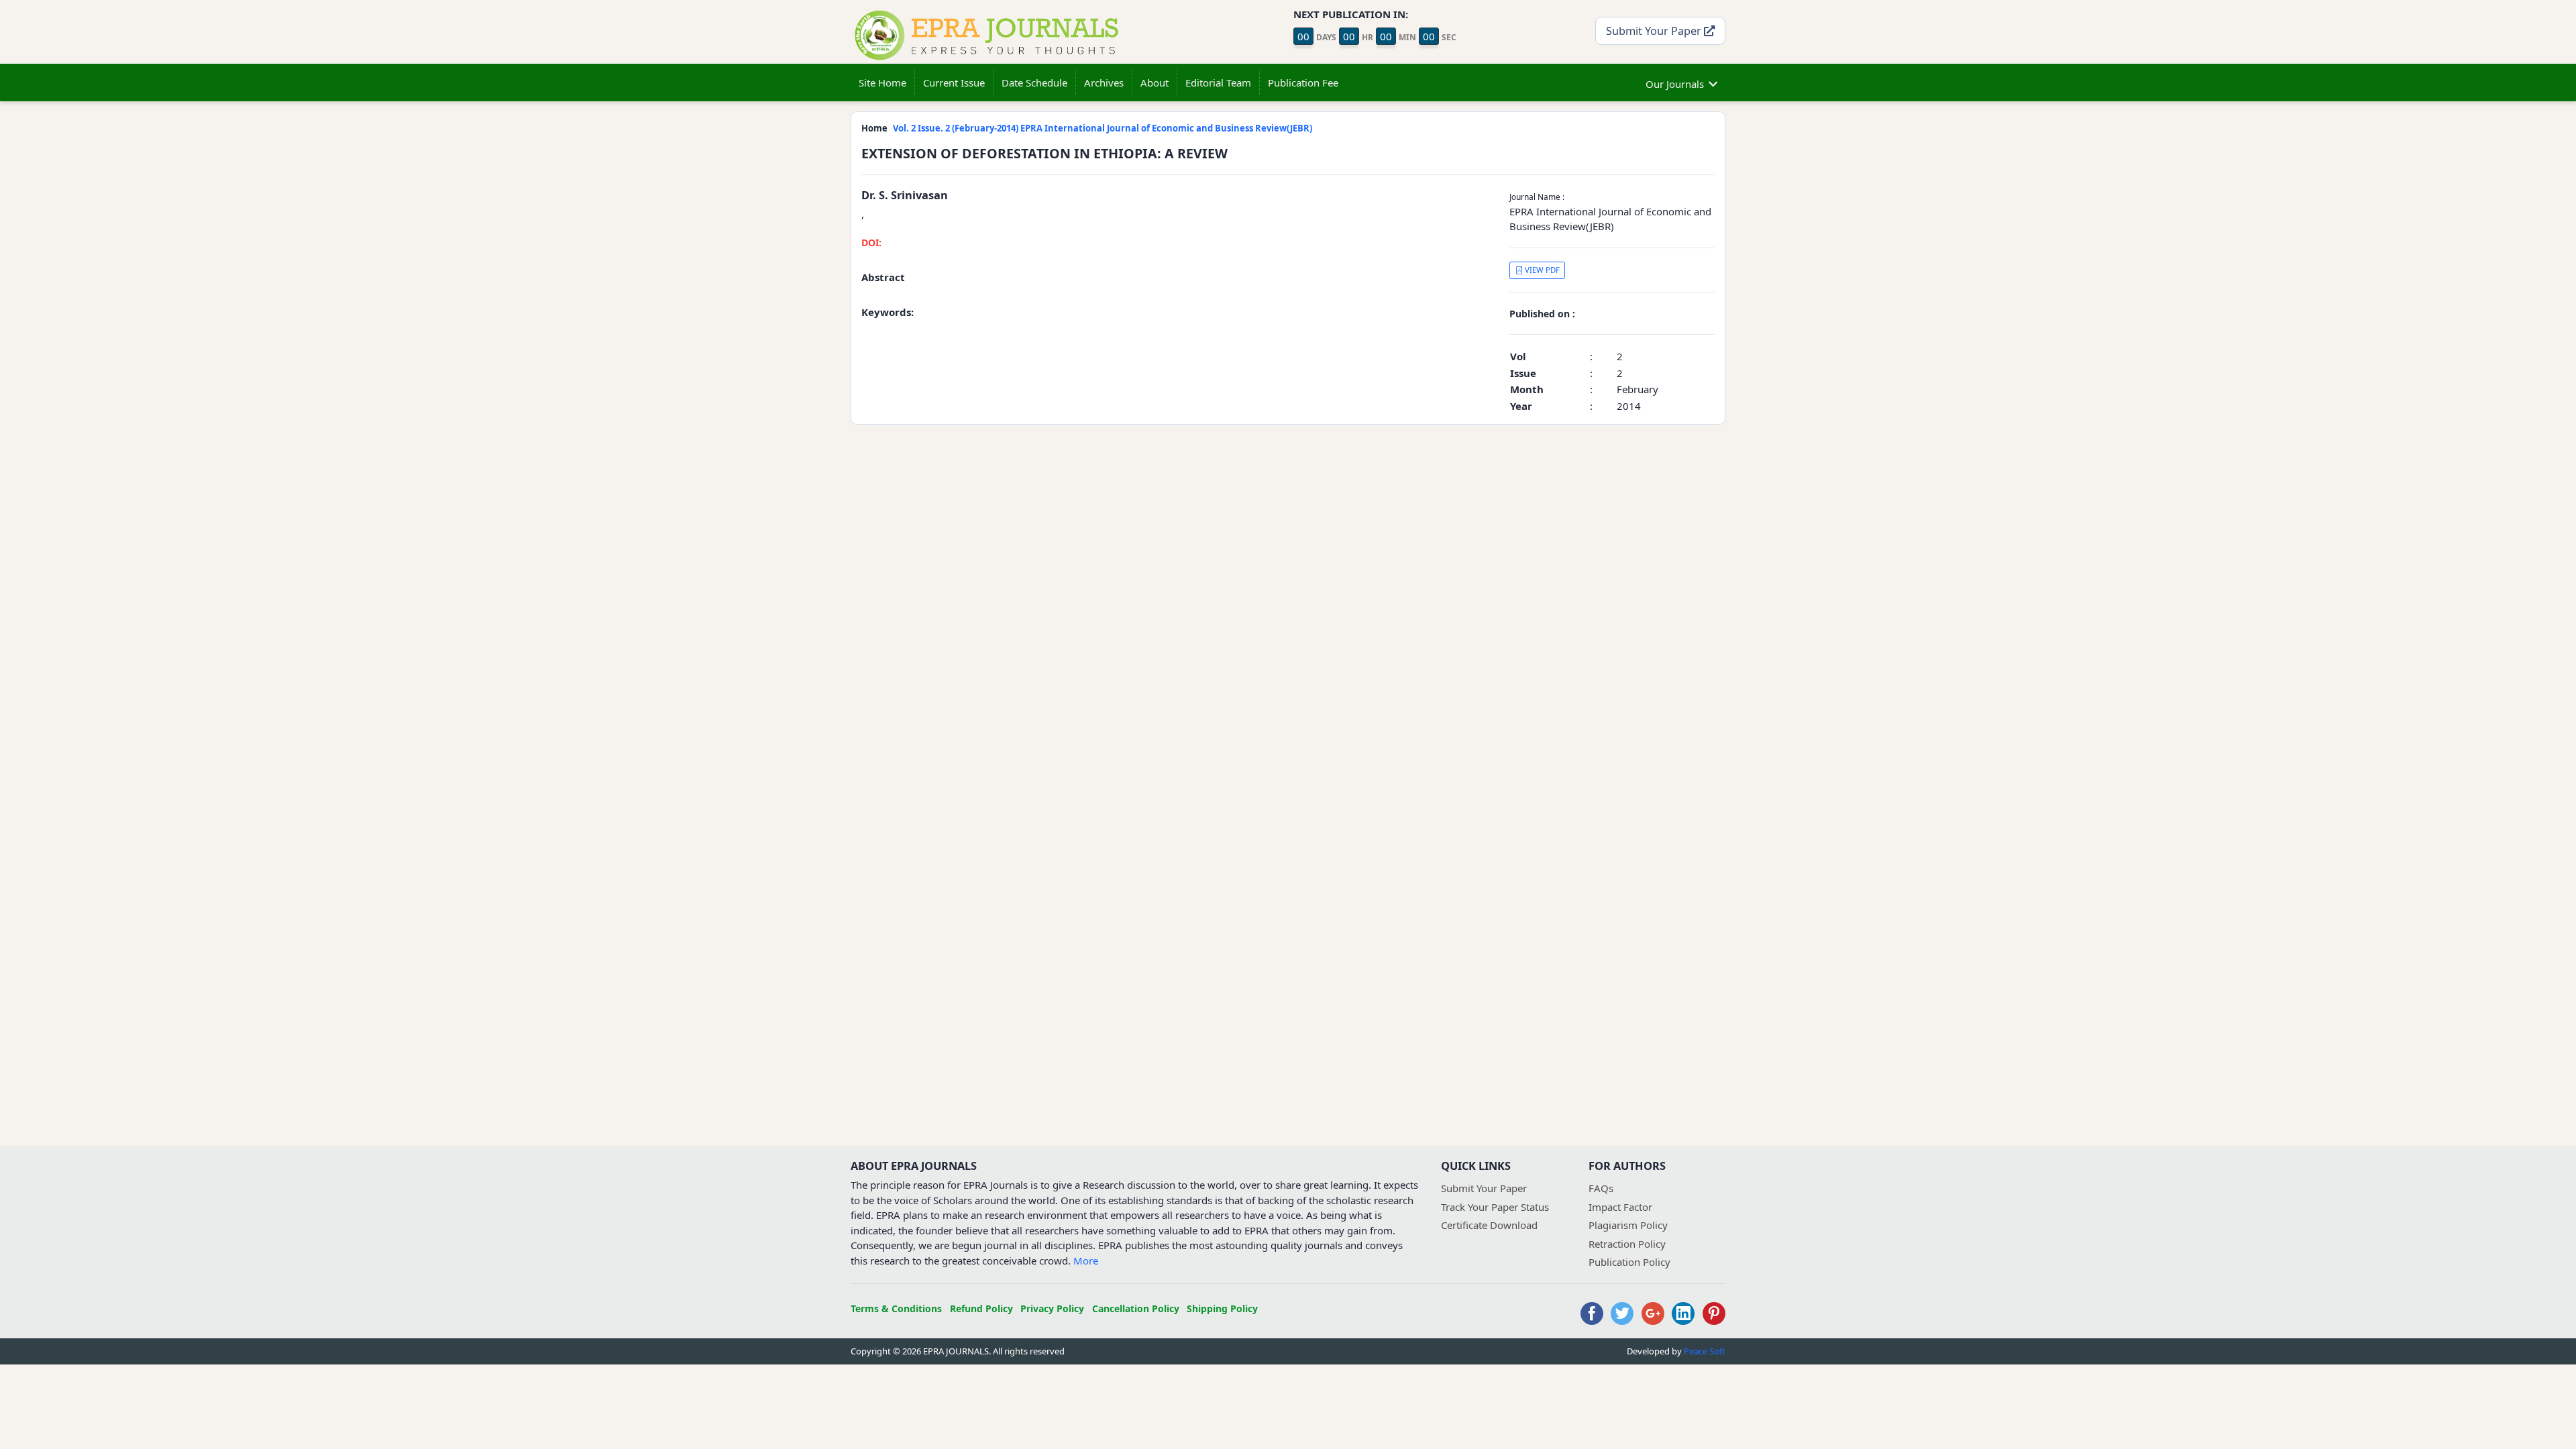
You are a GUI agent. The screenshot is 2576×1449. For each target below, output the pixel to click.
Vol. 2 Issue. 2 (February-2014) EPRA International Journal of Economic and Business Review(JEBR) (1103, 128)
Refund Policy (981, 1308)
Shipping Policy (1222, 1308)
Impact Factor (1620, 1207)
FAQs (1601, 1188)
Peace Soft (1705, 1351)
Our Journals (1675, 84)
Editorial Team (1218, 83)
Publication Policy (1629, 1262)
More (1086, 1260)
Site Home (882, 83)
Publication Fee (1303, 83)
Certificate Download (1489, 1225)
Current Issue (954, 83)
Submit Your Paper (1655, 31)
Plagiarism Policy (1628, 1225)
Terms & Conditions (896, 1308)
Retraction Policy (1627, 1244)
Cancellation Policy (1136, 1308)
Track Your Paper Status (1495, 1207)
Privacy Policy (1052, 1308)
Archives (1104, 83)
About (1155, 83)
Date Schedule (1034, 83)
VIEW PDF (1541, 270)
